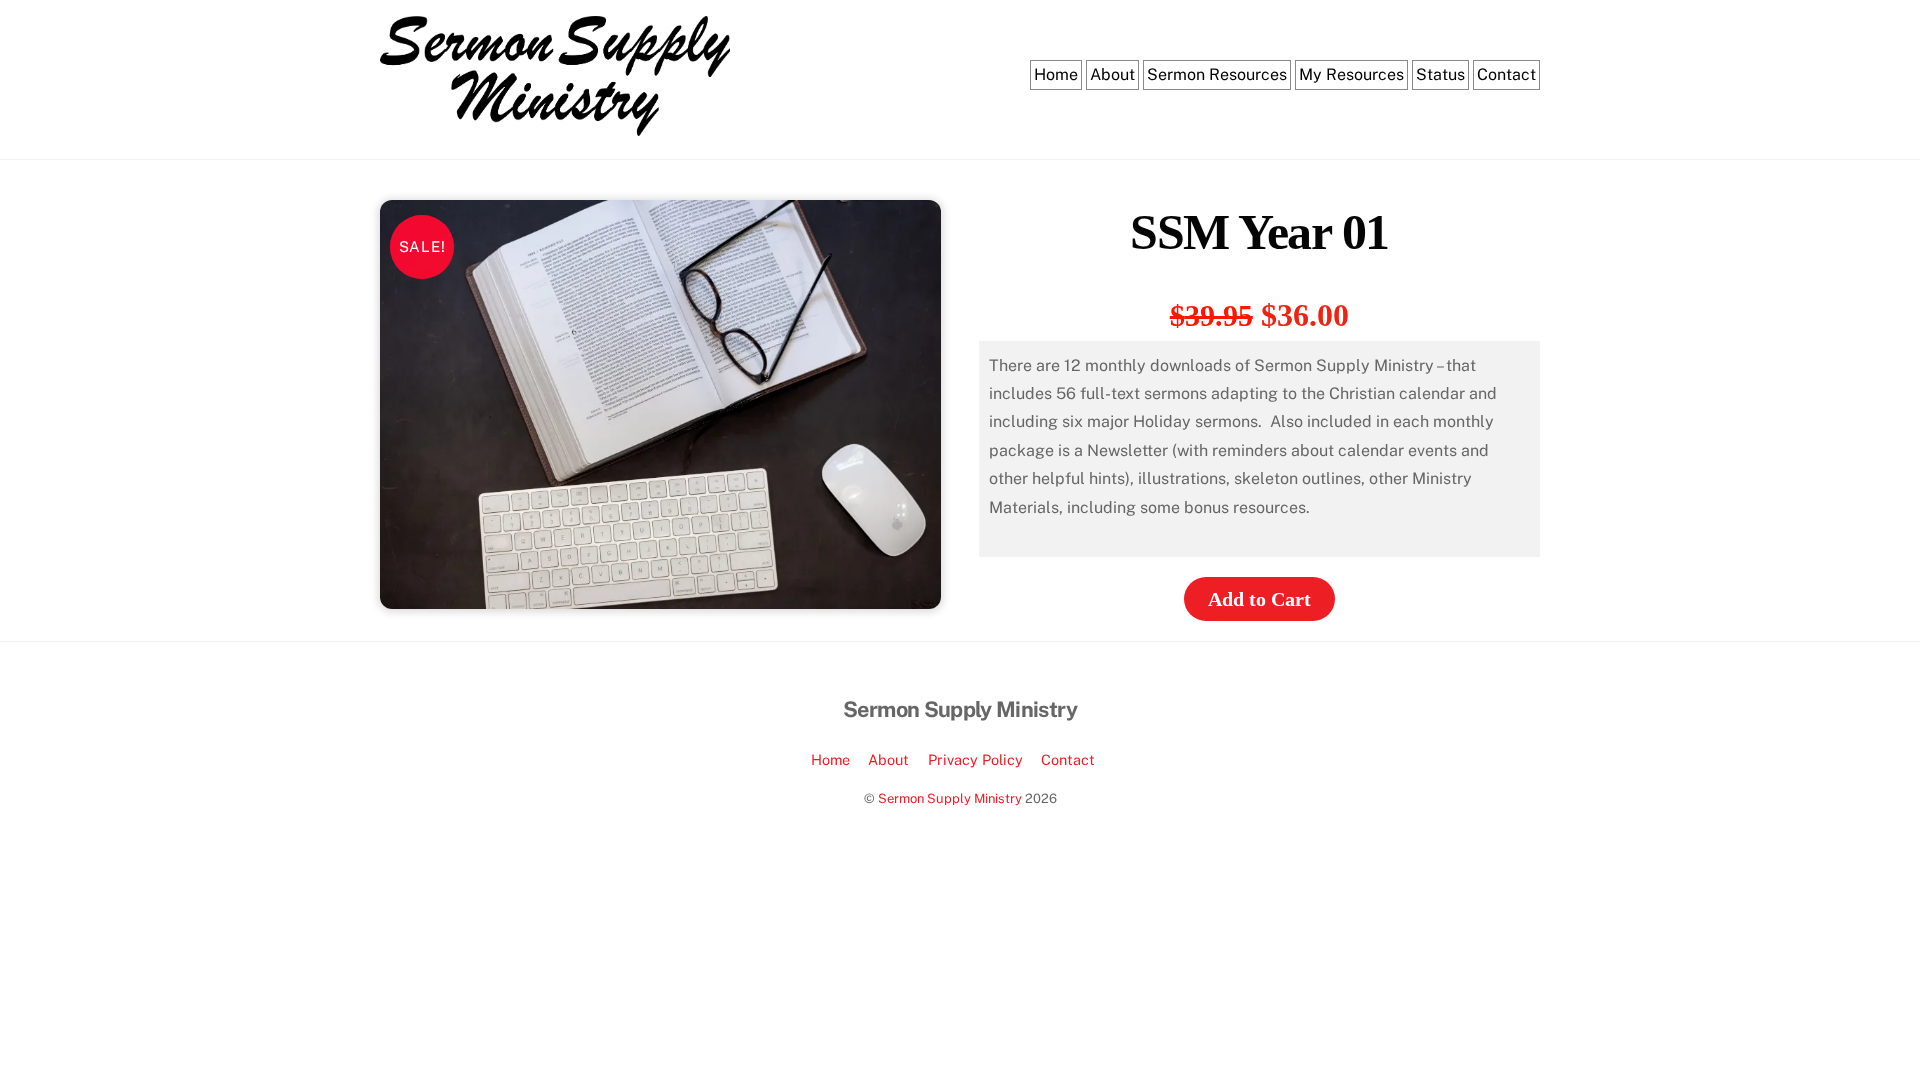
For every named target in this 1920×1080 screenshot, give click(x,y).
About (1112, 74)
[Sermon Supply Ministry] (555, 126)
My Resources (1351, 74)
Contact (1506, 74)
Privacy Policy (975, 759)
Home (1056, 74)
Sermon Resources (1217, 74)
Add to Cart (1259, 599)
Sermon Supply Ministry (950, 798)
